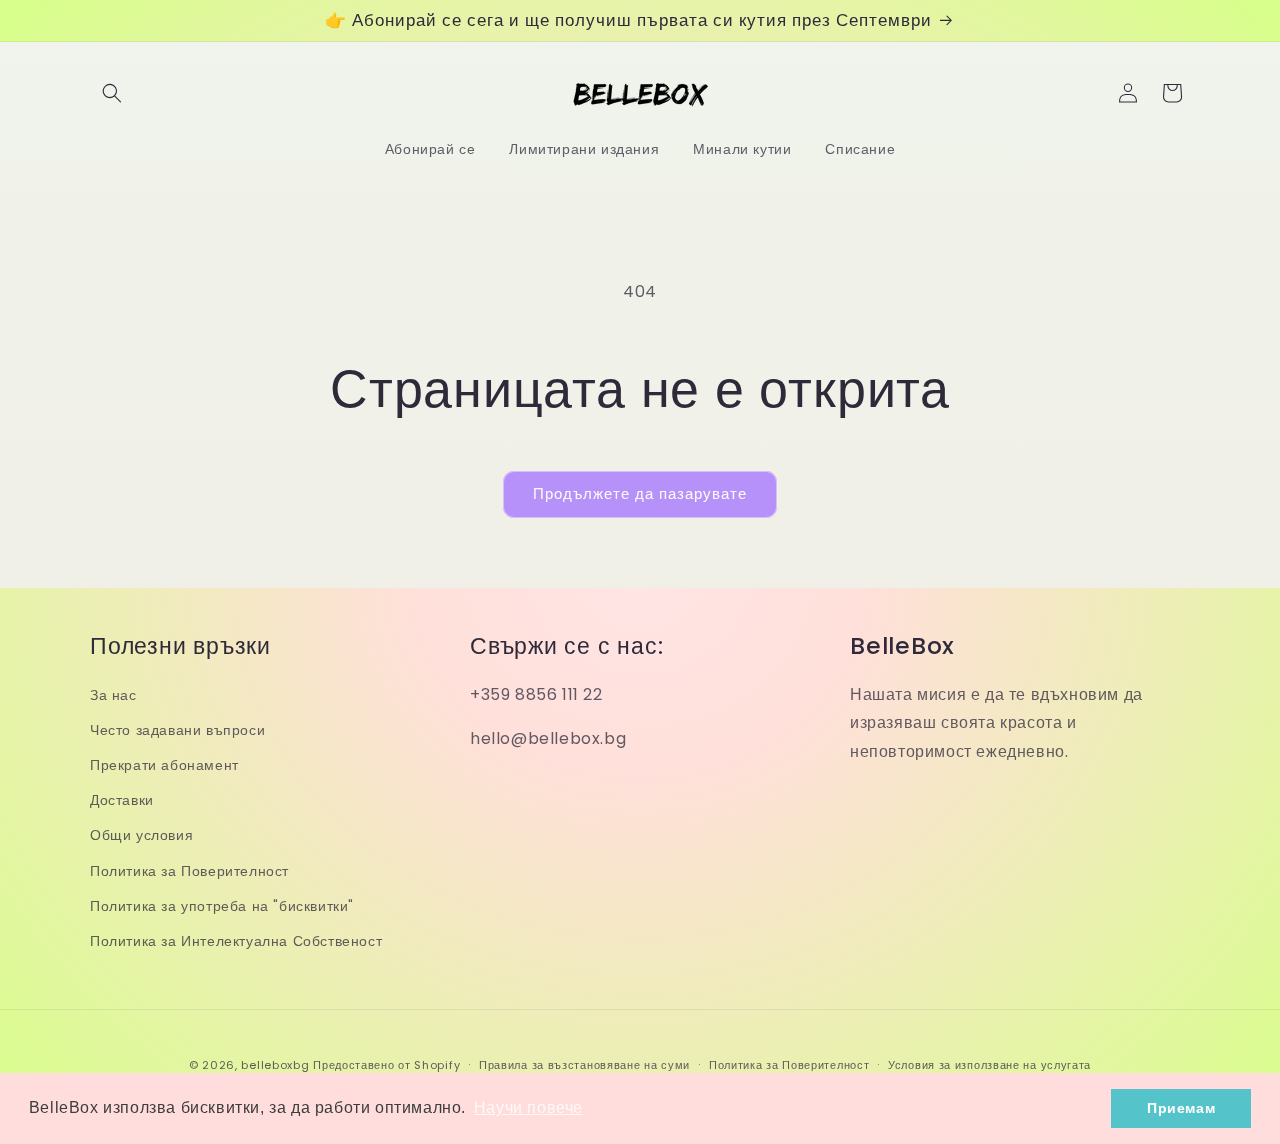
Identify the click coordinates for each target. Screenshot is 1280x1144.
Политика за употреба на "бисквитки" (222, 906)
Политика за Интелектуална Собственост (236, 941)
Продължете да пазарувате (640, 493)
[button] (112, 93)
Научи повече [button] (528, 1107)
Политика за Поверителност (189, 871)
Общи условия (141, 835)
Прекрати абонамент (164, 765)
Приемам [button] (1181, 1108)
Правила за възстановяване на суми (584, 1065)
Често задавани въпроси (177, 730)
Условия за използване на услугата (989, 1065)
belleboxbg (275, 1065)
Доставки (122, 800)
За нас (113, 695)
